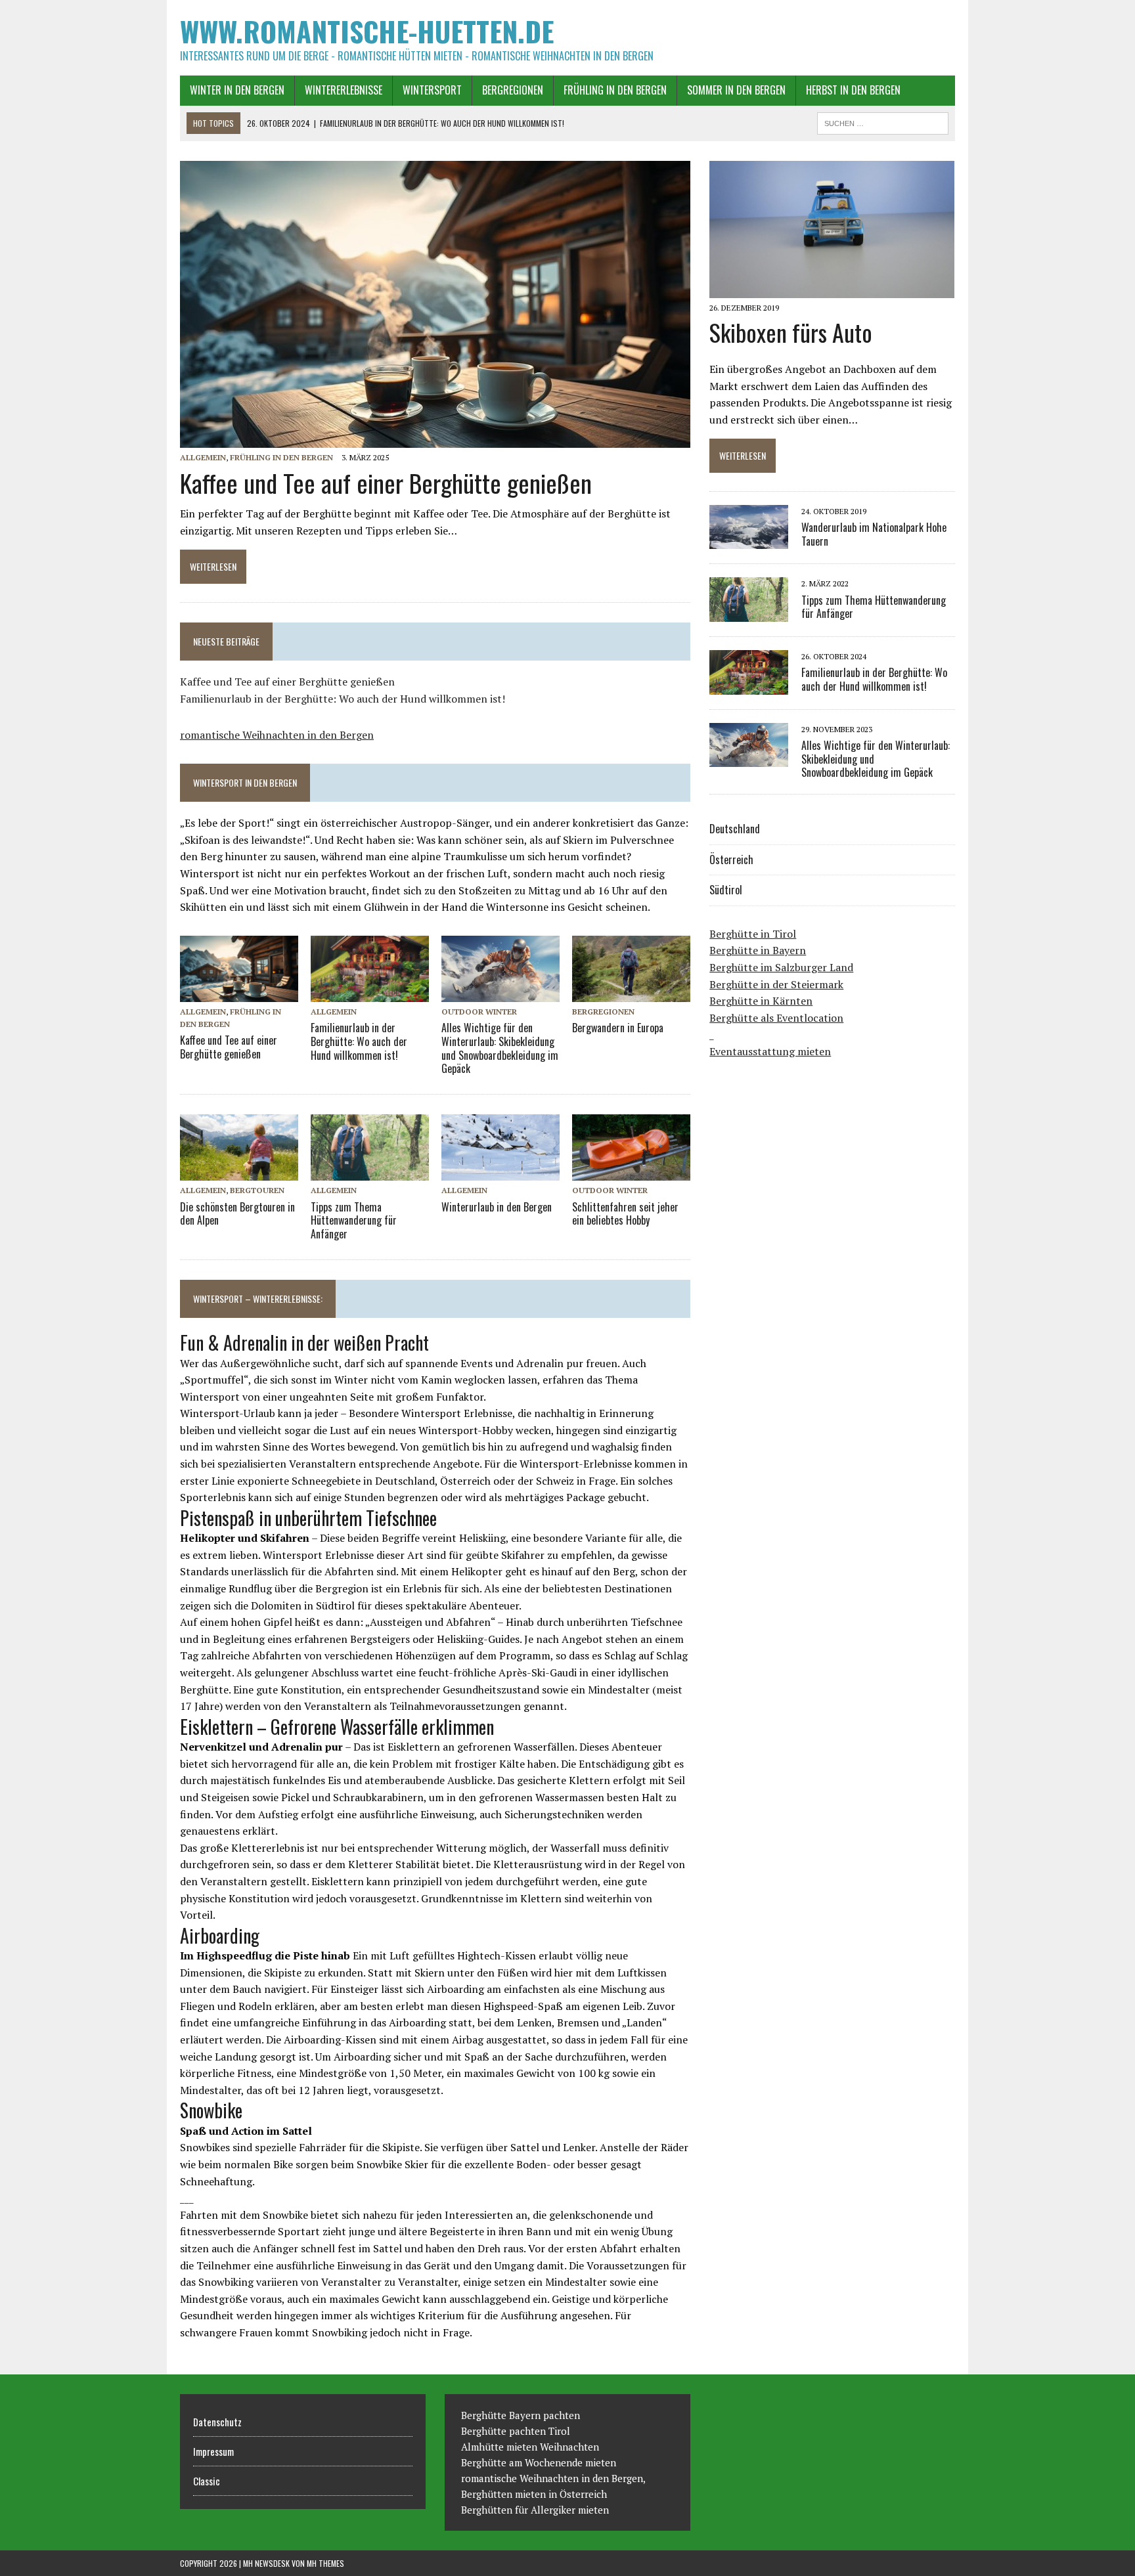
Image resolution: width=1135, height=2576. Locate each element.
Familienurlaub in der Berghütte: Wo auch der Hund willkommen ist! (343, 699)
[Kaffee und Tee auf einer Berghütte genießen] (435, 439)
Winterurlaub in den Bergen (497, 1207)
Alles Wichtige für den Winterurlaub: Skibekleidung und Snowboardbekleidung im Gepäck (500, 1048)
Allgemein (203, 457)
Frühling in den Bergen (615, 90)
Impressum (213, 2451)
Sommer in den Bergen (736, 90)
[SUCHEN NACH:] (883, 121)
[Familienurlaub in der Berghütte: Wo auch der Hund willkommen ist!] (370, 993)
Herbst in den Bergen (853, 90)
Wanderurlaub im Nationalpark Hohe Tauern (874, 534)
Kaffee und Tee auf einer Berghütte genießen (386, 483)
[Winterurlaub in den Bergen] (501, 1172)
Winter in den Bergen (237, 90)
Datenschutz (217, 2422)
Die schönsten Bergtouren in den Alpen (237, 1214)
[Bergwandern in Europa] (631, 993)
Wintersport (432, 90)
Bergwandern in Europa (618, 1028)
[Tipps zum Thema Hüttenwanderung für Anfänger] (370, 1172)
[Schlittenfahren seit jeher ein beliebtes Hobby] (631, 1172)
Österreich (731, 860)
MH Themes (325, 2563)
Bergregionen (513, 90)
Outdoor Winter (479, 1012)
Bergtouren (257, 1190)
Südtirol (726, 890)
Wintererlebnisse (344, 90)
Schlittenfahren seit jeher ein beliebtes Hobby (625, 1214)
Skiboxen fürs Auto (791, 332)
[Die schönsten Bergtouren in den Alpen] (239, 1172)
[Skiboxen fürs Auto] (832, 290)
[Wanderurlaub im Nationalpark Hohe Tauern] (749, 540)
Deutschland (735, 829)
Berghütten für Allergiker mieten (535, 2510)
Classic (207, 2481)
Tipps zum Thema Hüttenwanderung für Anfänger (354, 1221)
